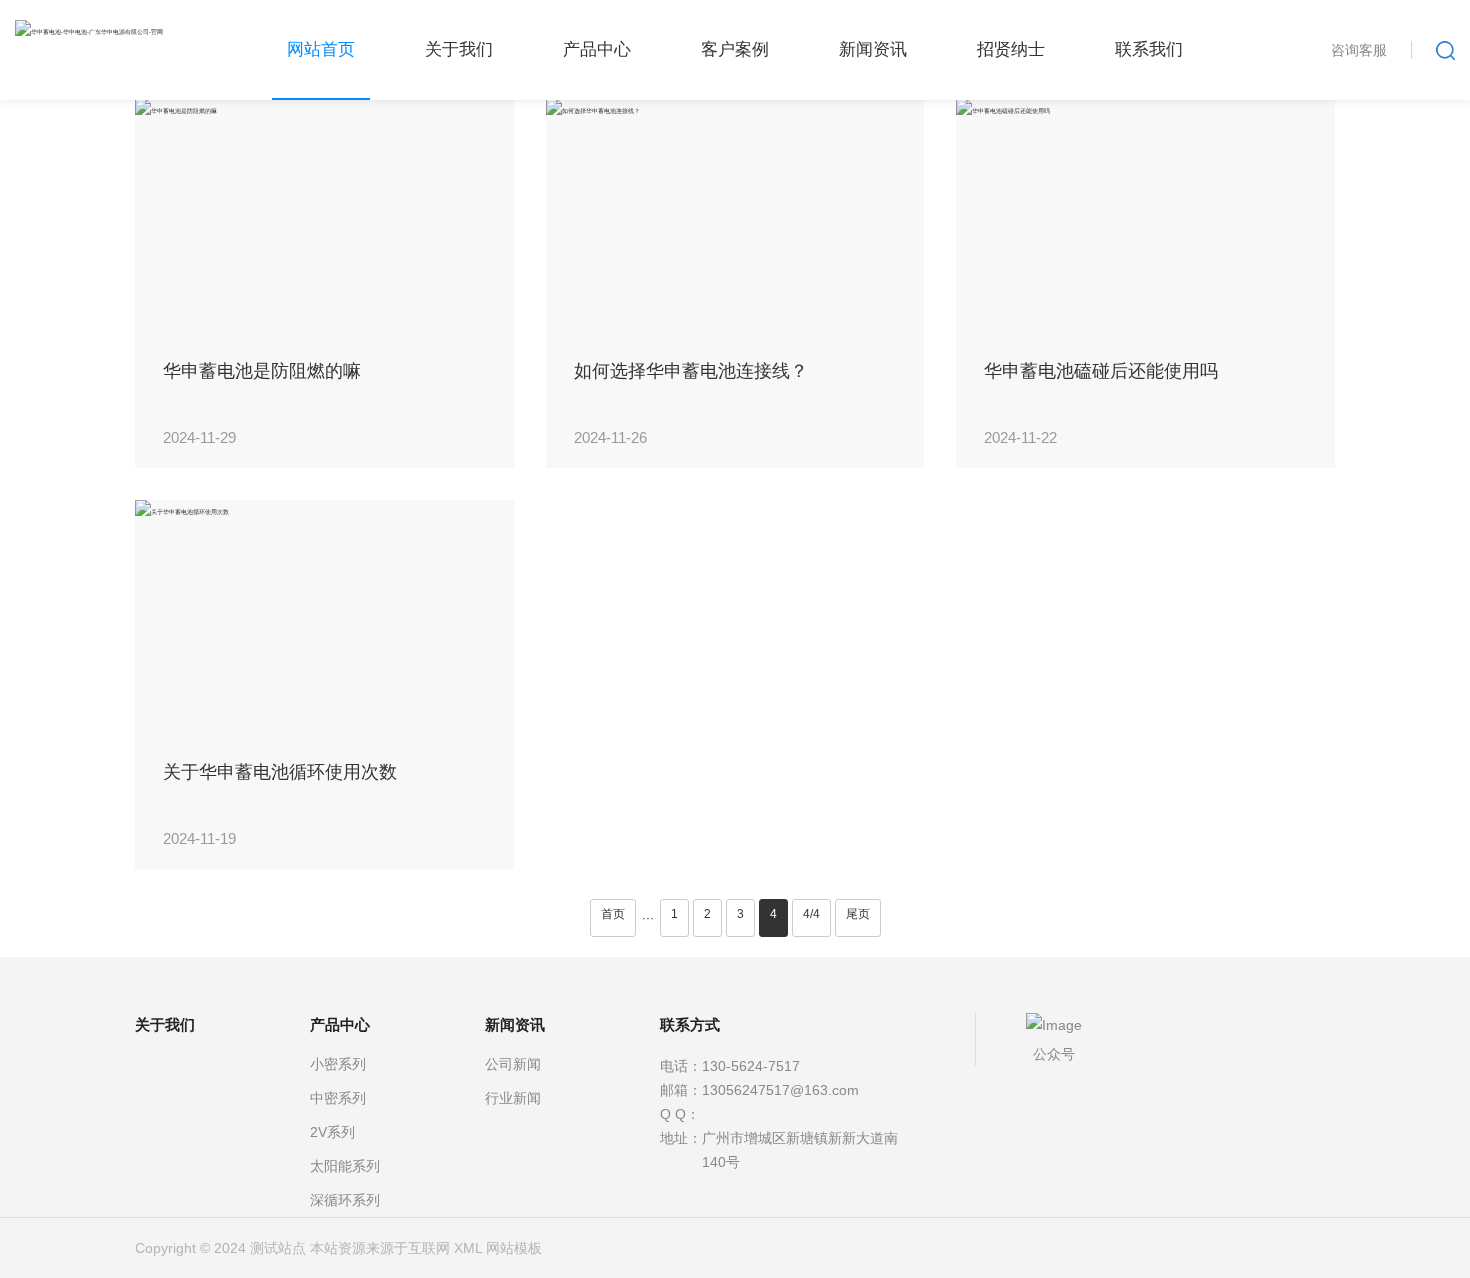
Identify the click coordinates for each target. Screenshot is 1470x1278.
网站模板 (514, 1248)
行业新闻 (513, 1098)
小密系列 (338, 1064)
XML (468, 1248)
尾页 (858, 914)
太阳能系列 (345, 1166)
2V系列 (332, 1132)
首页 (613, 914)
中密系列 (338, 1098)
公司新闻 (513, 1064)
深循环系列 (345, 1200)
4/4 (811, 914)
